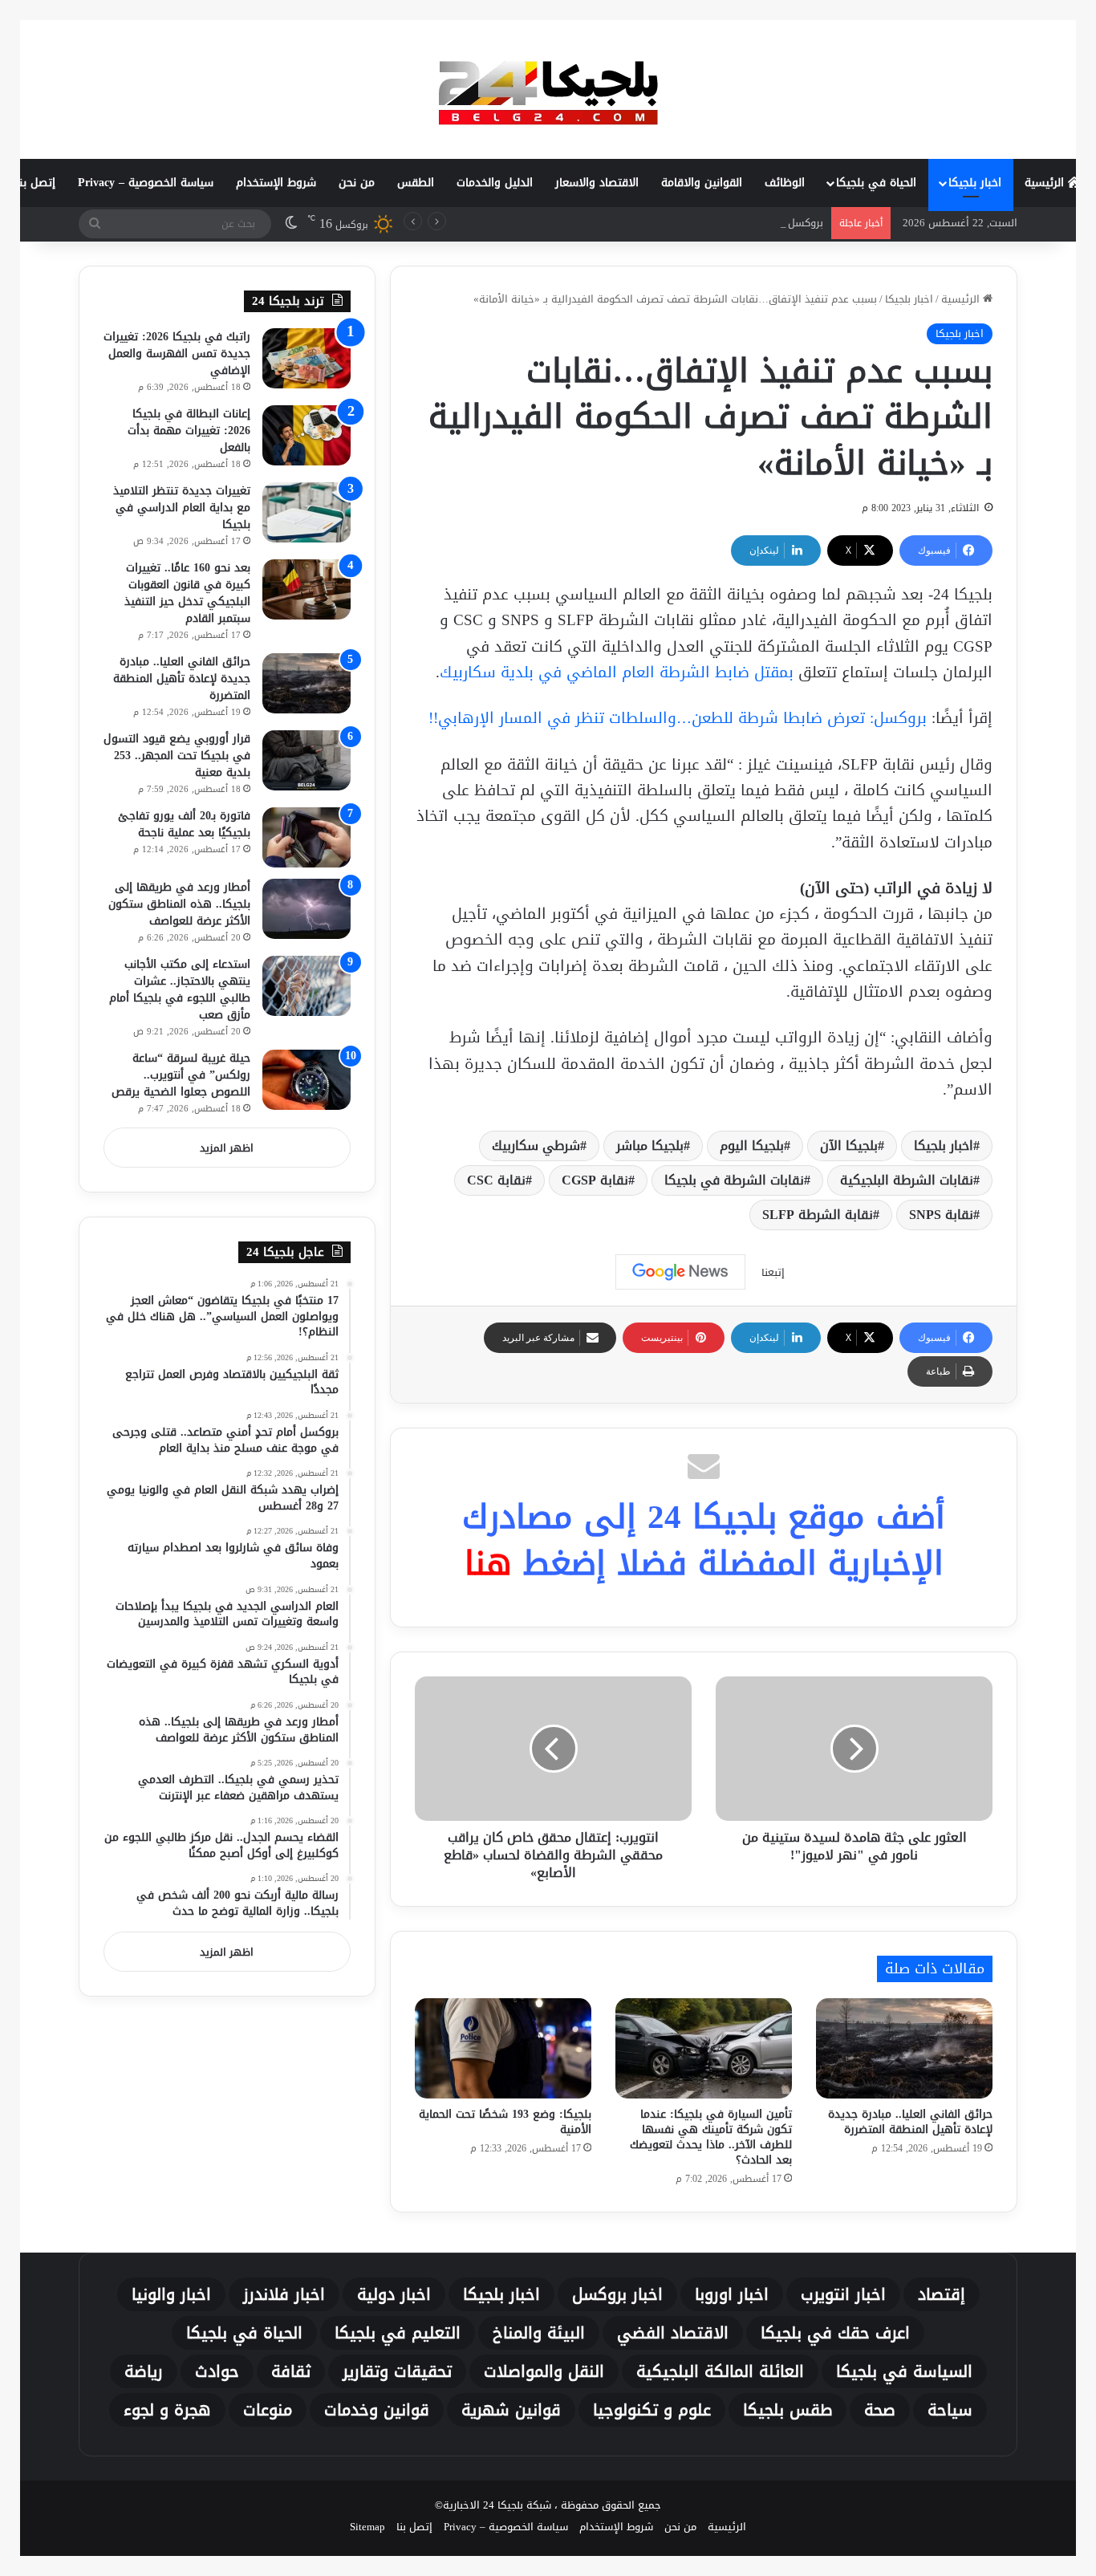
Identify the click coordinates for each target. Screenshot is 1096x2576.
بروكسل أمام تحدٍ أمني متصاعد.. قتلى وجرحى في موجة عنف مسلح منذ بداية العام (637, 223)
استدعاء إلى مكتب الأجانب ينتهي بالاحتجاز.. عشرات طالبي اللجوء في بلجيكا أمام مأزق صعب (180, 989)
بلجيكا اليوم (752, 1146)
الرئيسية (1046, 183)
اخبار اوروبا (732, 2294)
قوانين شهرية (511, 2410)
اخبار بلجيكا (975, 183)
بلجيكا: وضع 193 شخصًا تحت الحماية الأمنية (505, 2122)
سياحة (950, 2410)
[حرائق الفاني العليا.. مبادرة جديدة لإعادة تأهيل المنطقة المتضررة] (904, 2048)
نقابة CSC (496, 1180)
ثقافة (291, 2371)
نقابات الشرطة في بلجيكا (734, 1180)
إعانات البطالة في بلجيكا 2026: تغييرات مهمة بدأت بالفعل (189, 431)
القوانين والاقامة (702, 183)
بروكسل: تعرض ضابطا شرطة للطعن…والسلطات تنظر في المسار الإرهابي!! (678, 718)
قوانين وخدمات (377, 2410)
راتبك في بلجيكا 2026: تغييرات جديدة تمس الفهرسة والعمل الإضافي (177, 353)
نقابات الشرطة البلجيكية (907, 1180)
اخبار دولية (394, 2294)
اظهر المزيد (227, 1148)
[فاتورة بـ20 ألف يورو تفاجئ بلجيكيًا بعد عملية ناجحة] (306, 837)
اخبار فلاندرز (284, 2294)
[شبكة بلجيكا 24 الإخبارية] (548, 89)
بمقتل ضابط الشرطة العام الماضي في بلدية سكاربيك (617, 672)
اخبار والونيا (171, 2294)
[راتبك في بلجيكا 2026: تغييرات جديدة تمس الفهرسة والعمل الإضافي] (306, 358)
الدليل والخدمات (495, 183)
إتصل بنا (36, 183)
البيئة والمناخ (539, 2333)
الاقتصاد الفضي (673, 2333)
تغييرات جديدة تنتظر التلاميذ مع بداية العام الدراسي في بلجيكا (182, 508)
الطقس (416, 183)
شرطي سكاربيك (536, 1146)
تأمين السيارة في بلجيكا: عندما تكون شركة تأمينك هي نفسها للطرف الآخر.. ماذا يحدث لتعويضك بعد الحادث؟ (711, 2137)
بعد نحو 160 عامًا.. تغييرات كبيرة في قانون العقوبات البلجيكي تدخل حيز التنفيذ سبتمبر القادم (187, 593)
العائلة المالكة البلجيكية (720, 2371)
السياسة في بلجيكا (904, 2371)
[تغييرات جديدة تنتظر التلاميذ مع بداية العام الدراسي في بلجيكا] (306, 512)
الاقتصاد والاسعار (597, 183)
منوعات (268, 2410)
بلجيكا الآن (849, 1146)
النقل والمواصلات (544, 2371)
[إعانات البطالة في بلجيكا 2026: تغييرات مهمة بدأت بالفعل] (306, 435)
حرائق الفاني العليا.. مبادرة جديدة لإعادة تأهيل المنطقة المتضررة (910, 2122)
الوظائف (785, 183)
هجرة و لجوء (167, 2410)
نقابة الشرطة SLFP (818, 1215)
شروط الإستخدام (276, 183)
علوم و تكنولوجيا (652, 2410)
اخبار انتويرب (843, 2294)
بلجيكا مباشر (650, 1146)
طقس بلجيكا (787, 2410)
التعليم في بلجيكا (398, 2333)
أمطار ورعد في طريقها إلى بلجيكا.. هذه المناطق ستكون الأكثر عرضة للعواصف (179, 904)
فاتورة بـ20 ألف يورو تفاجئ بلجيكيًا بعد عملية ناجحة (184, 824)
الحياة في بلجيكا (876, 183)
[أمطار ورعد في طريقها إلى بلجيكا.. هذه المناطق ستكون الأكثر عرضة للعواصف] (306, 909)
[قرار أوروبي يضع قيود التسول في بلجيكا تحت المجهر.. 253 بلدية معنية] (306, 760)
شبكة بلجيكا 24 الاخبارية (497, 2505)
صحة (880, 2410)
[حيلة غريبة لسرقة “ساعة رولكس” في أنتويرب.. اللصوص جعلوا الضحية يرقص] (306, 1080)
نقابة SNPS (941, 1215)
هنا (488, 1563)
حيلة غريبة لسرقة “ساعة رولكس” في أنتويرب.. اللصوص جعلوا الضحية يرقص (181, 1075)
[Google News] (680, 1272)
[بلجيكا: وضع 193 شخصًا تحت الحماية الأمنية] (503, 2048)
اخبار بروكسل (617, 2294)
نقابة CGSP (595, 1180)
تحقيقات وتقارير (397, 2371)
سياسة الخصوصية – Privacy (146, 183)
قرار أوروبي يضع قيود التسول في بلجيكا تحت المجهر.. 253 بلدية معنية (177, 756)
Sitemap (367, 2527)
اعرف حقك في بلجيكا (835, 2333)
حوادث (217, 2371)
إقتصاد (942, 2294)
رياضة (144, 2371)
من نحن (357, 183)
